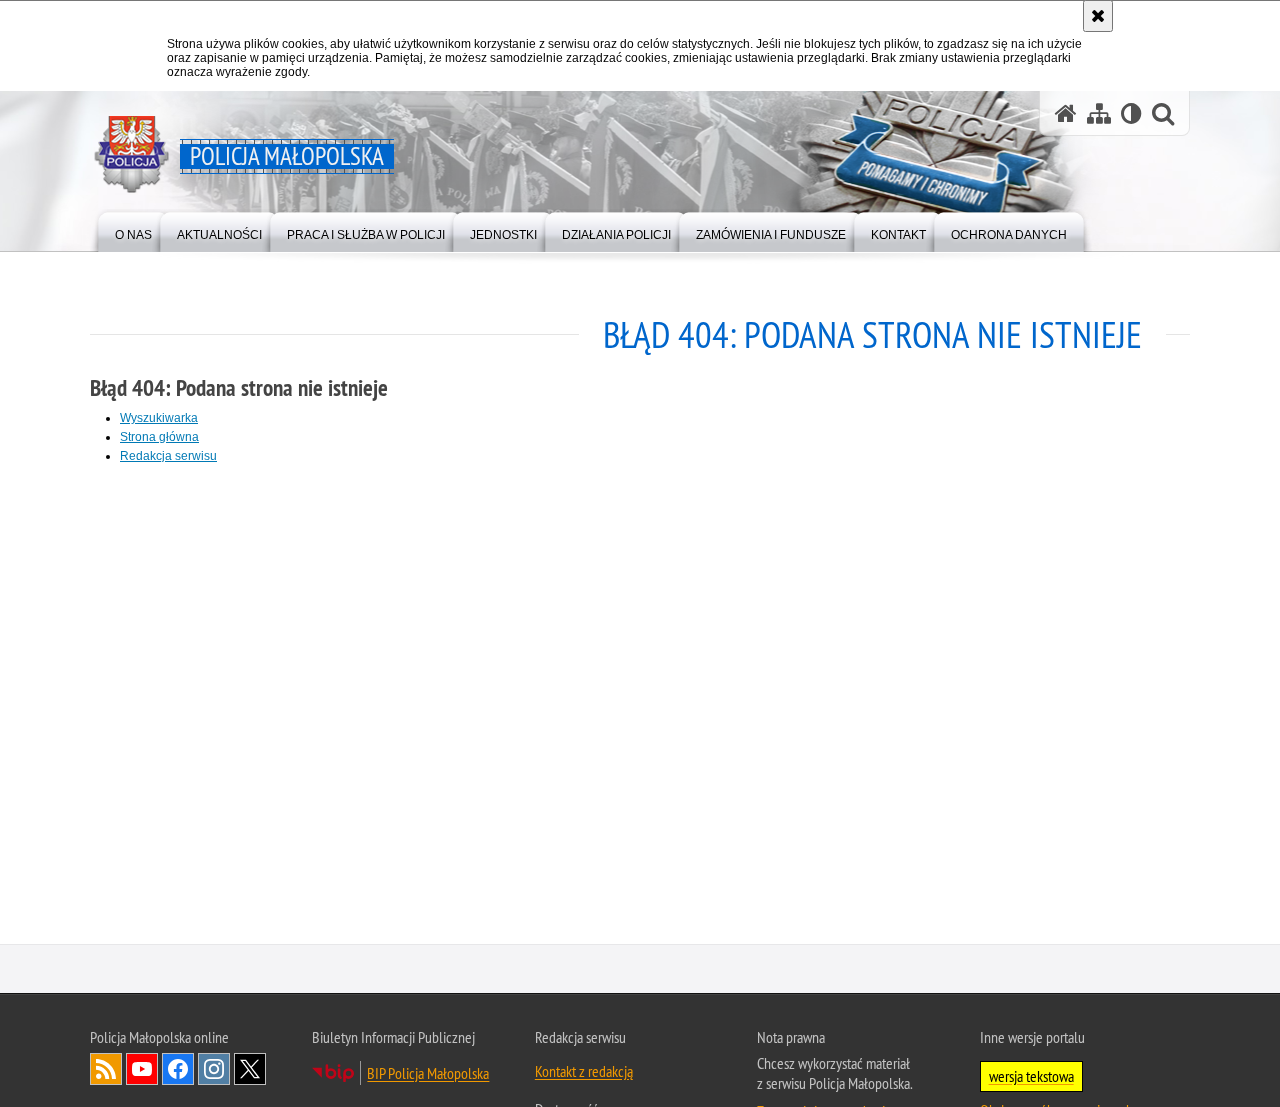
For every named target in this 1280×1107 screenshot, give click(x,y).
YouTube (142, 1072)
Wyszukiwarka (159, 418)
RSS (106, 1072)
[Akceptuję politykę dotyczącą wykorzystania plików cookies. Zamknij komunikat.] (1098, 16)
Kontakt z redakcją (584, 1074)
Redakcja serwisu (168, 456)
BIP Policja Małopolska (428, 1076)
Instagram (214, 1072)
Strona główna (159, 437)
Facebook (178, 1072)
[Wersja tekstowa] (1131, 113)
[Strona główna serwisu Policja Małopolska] (1066, 113)
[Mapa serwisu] (1099, 113)
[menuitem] (133, 230)
